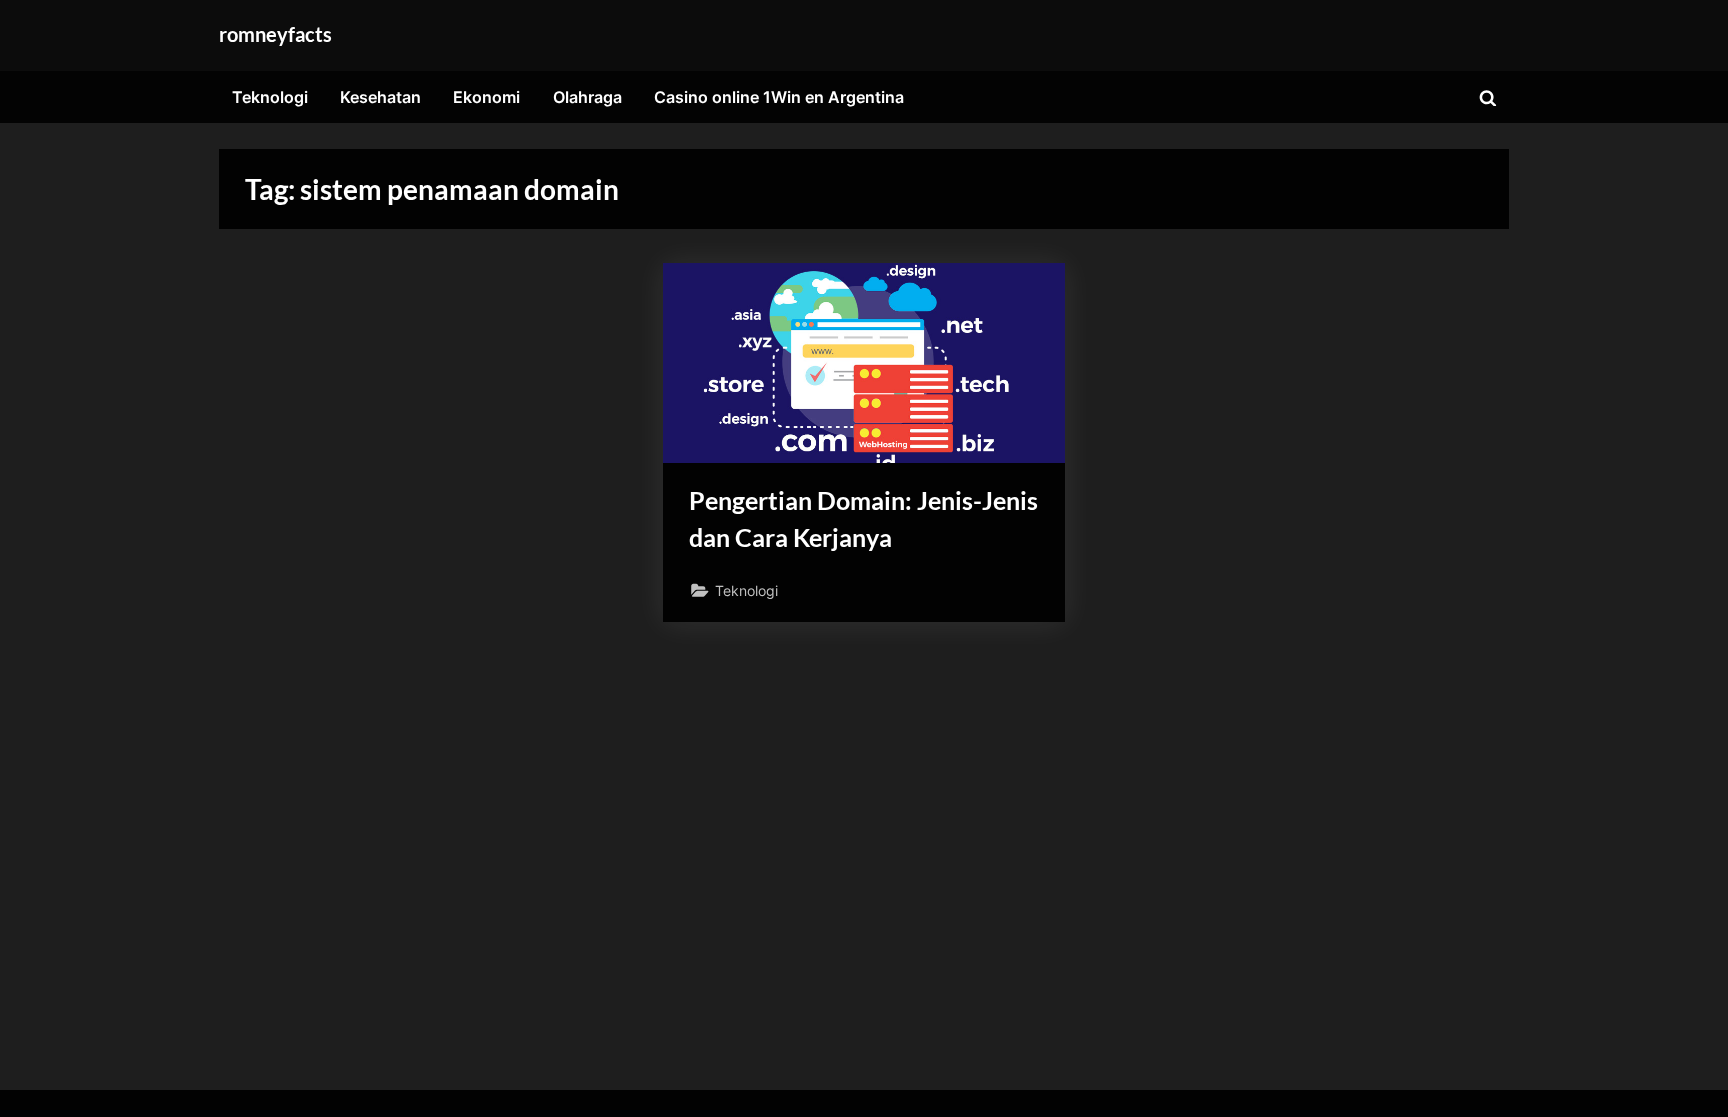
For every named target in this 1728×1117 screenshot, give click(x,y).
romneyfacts (275, 34)
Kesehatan (380, 97)
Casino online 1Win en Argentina (779, 97)
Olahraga (587, 97)
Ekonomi (486, 97)
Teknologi (270, 97)
